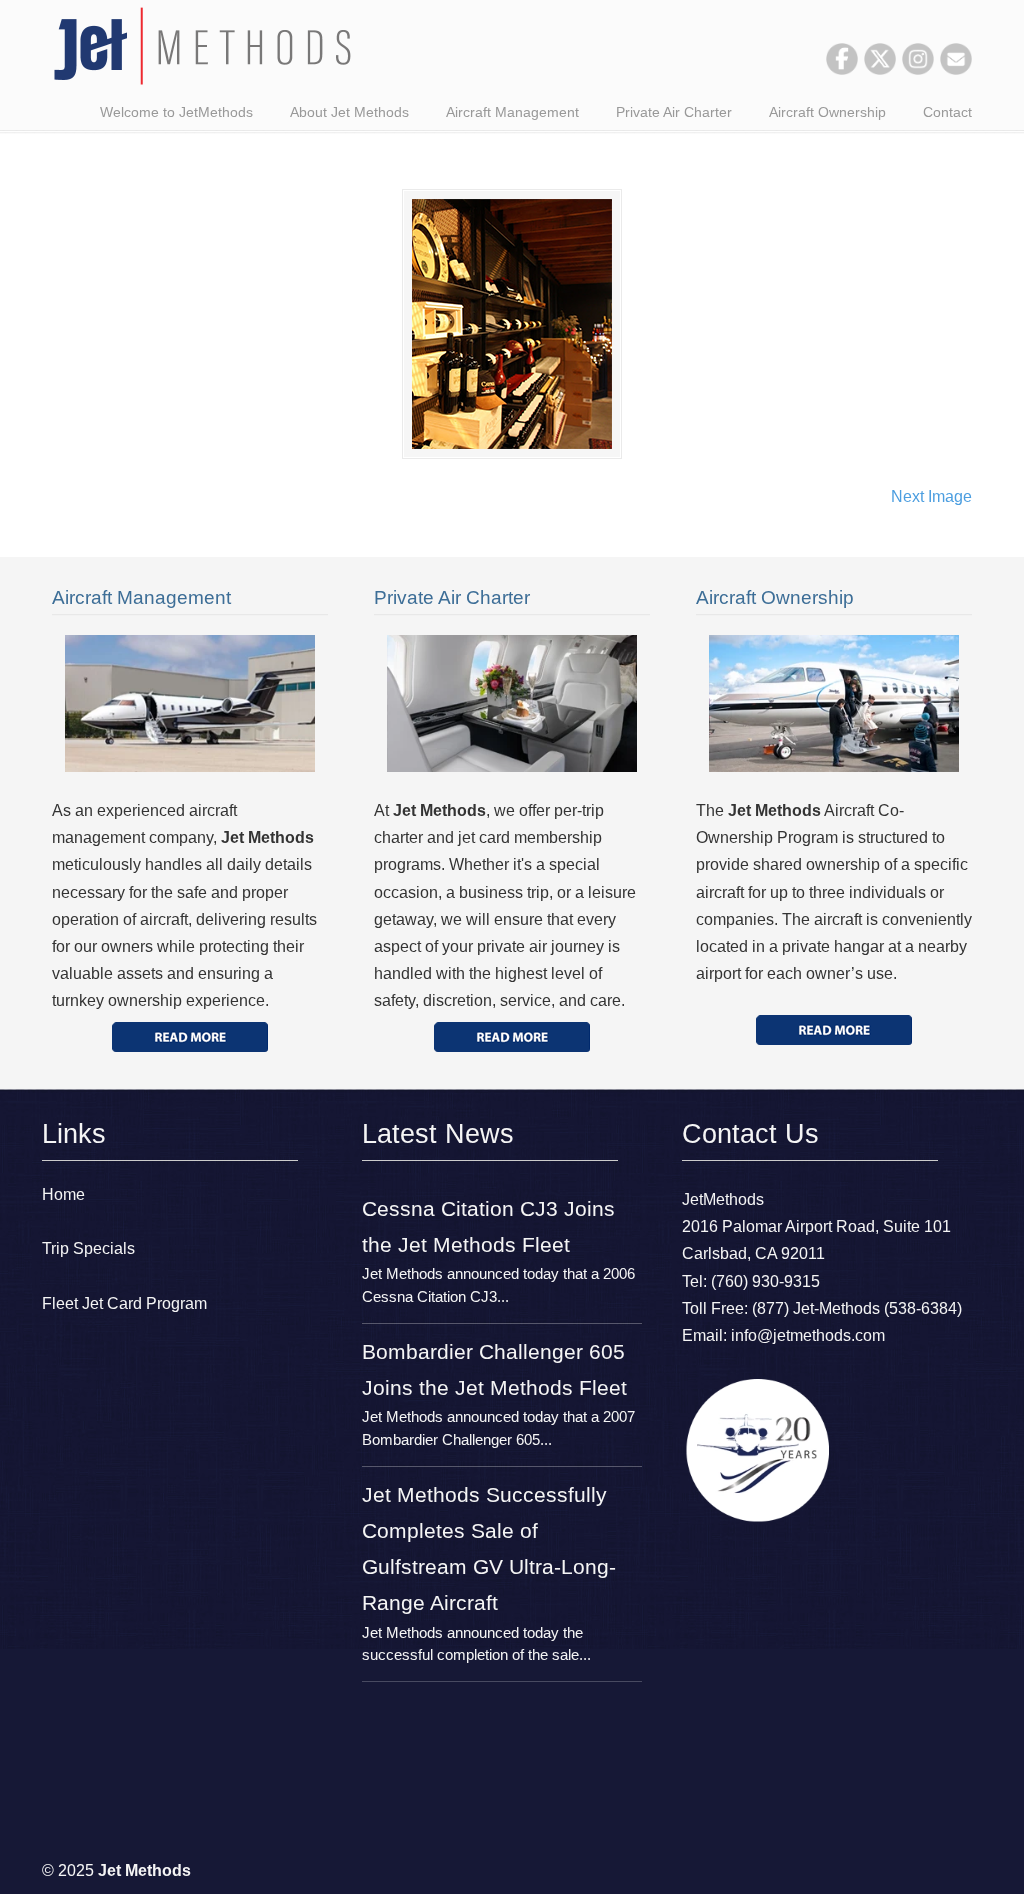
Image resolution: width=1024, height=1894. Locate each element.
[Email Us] (956, 69)
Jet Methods (202, 46)
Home (63, 1194)
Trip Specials (88, 1248)
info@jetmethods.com (808, 1335)
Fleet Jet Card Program (124, 1303)
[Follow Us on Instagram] (918, 69)
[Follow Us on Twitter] (880, 69)
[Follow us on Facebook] (842, 69)
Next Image (931, 496)
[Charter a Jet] (190, 1037)
